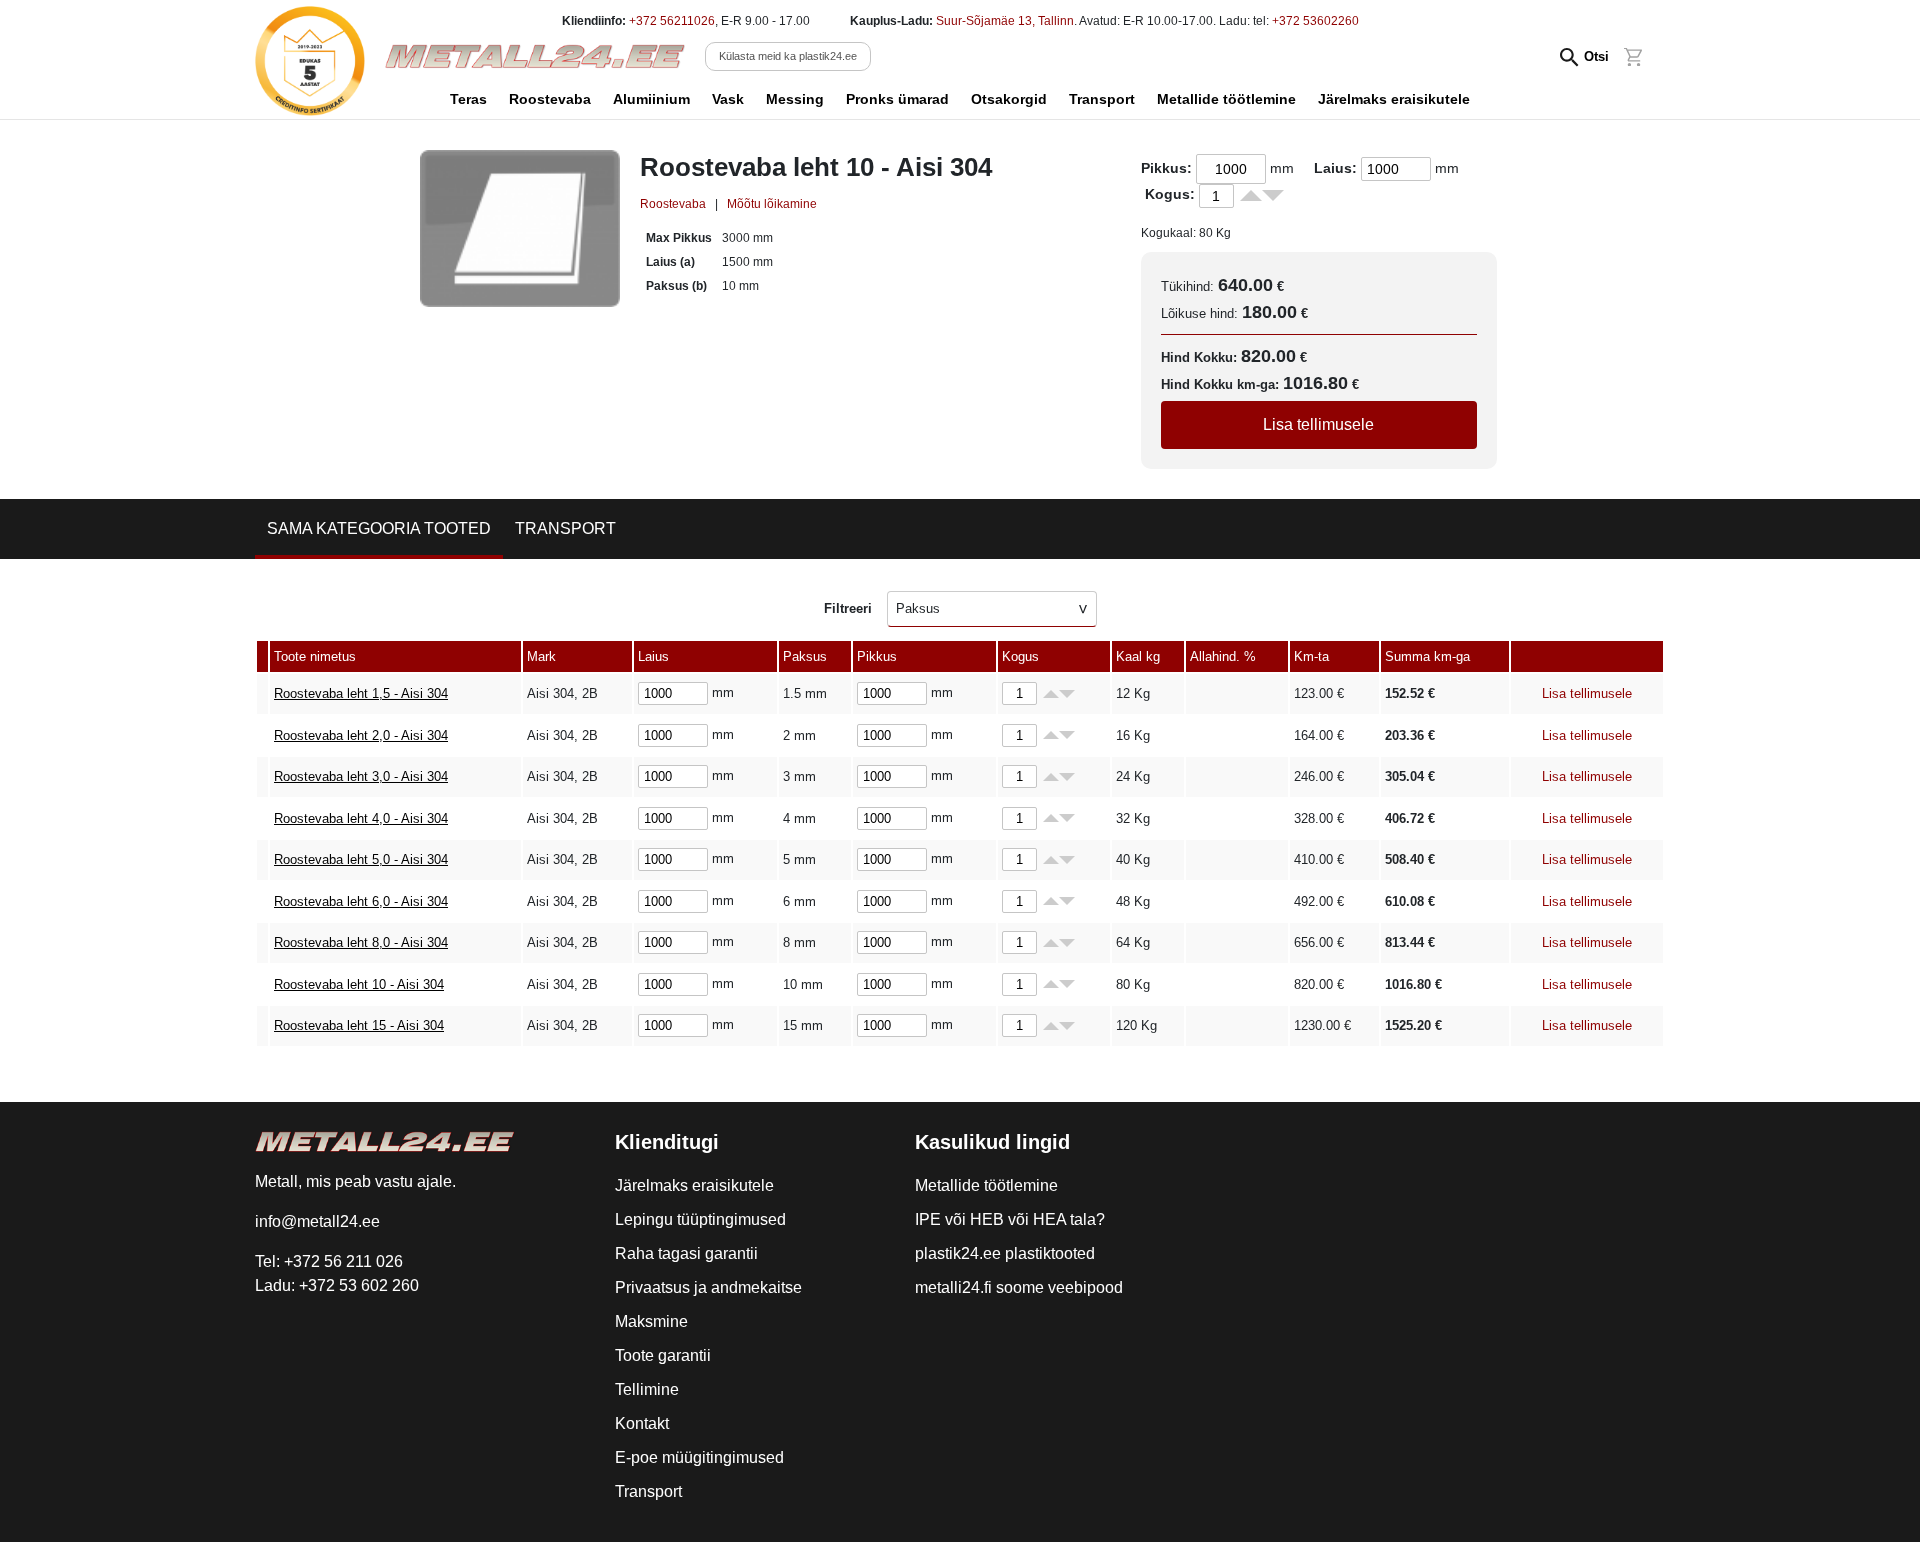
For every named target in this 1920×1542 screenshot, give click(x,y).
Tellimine (647, 1389)
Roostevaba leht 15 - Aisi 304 (359, 1025)
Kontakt (642, 1423)
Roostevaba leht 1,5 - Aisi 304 (361, 693)
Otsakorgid (1009, 99)
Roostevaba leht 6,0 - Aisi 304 (361, 901)
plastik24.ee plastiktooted (1005, 1253)
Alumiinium (651, 99)
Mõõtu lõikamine (772, 204)
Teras (468, 99)
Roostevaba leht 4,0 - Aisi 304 (361, 818)
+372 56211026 (672, 21)
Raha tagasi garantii (686, 1253)
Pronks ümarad (897, 99)
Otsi (1596, 56)
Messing (795, 99)
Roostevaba (550, 99)
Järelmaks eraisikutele (1394, 99)
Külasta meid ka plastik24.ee (788, 56)
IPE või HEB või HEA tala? (1010, 1219)
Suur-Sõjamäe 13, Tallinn (1005, 21)
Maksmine (651, 1321)
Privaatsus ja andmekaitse (708, 1287)
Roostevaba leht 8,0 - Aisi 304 (361, 942)
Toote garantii (663, 1355)
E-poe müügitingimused (699, 1457)
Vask (728, 99)
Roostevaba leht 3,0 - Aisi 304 (361, 776)
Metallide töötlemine (1226, 99)
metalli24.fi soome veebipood (1019, 1287)
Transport (1102, 99)
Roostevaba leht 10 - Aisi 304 (359, 984)
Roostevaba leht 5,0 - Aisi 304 (361, 859)
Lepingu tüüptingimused (700, 1219)
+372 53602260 (1315, 21)
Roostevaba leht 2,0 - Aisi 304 (361, 735)
